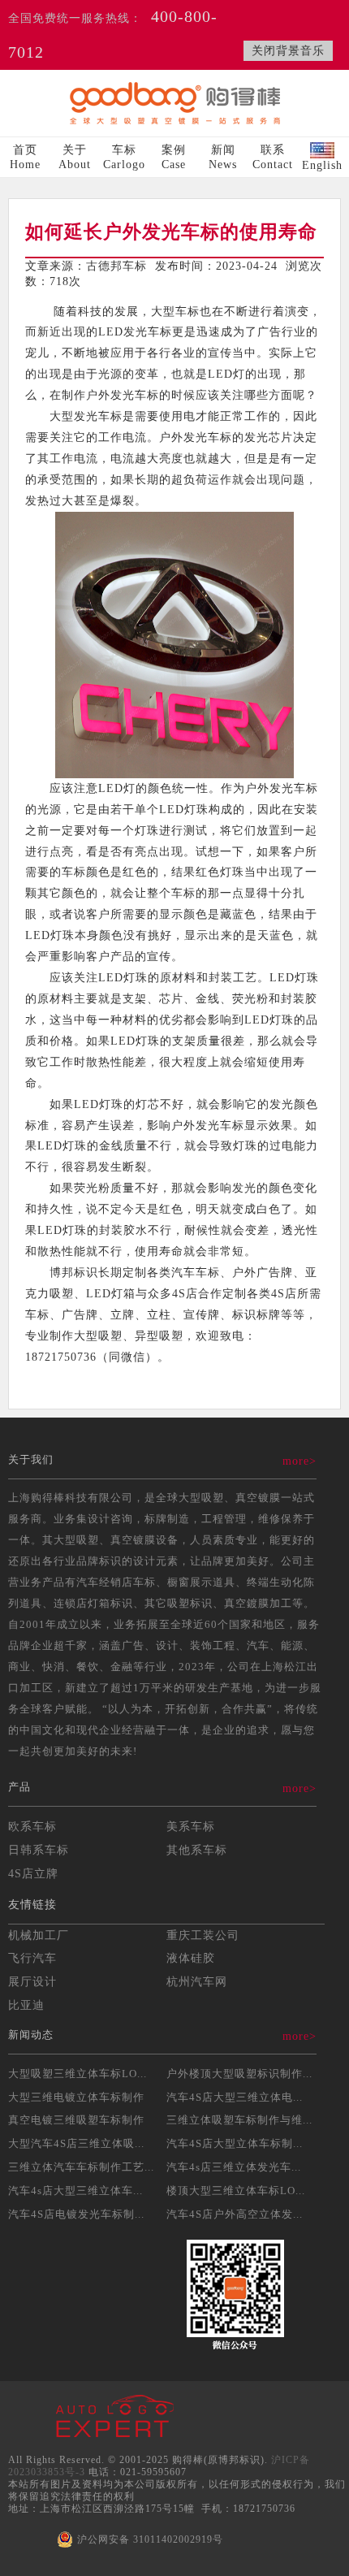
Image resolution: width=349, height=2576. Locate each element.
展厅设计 (32, 1981)
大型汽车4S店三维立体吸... (76, 2143)
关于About (75, 157)
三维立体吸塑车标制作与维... (239, 2120)
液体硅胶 (191, 1958)
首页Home (25, 157)
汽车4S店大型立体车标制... (235, 2143)
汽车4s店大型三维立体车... (75, 2191)
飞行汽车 (32, 1958)
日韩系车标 (39, 1850)
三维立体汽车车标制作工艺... (81, 2167)
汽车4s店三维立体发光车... (234, 2167)
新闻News (223, 157)
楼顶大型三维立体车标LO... (236, 2191)
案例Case (174, 157)
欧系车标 (32, 1826)
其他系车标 (197, 1850)
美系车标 (191, 1826)
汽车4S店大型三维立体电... (235, 2097)
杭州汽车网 (197, 1981)
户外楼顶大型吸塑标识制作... (239, 2074)
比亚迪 (26, 2005)
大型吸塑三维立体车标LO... (78, 2074)
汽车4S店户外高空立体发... (235, 2214)
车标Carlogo (124, 157)
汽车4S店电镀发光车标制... (76, 2214)
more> (299, 1461)
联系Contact (273, 157)
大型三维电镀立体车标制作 (76, 2097)
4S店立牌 (33, 1873)
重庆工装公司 (203, 1935)
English (322, 165)
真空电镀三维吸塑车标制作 (76, 2120)
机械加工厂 (39, 1935)
